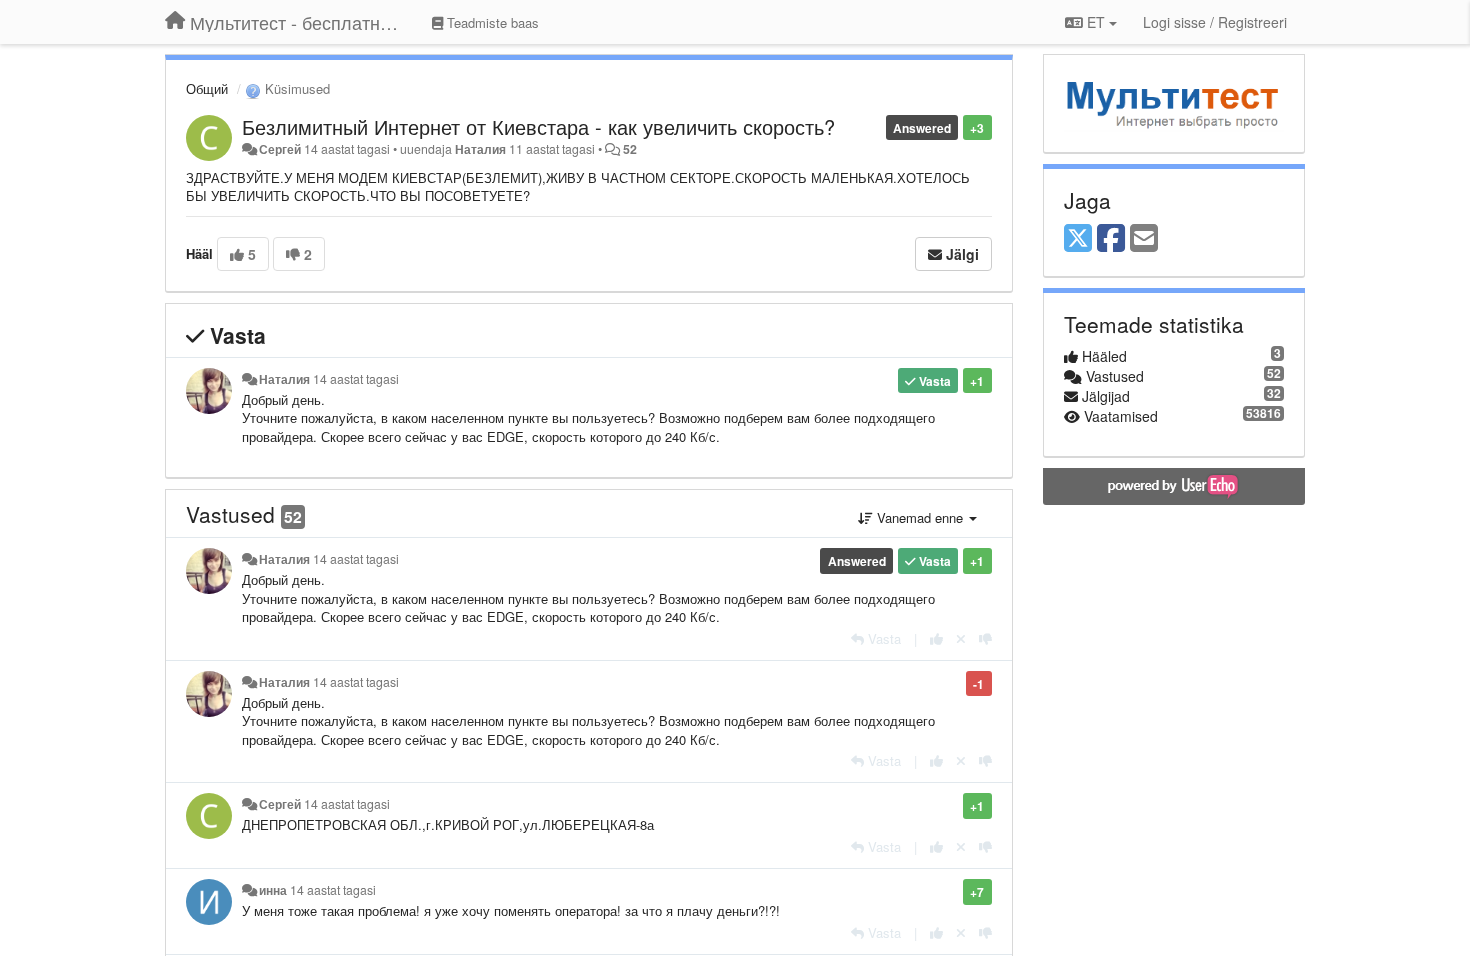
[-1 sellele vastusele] (985, 638)
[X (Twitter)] (1078, 239)
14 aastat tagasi (356, 379)
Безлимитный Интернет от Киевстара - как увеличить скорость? (538, 126)
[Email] (1144, 239)
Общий (207, 88)
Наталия (482, 149)
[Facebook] (1111, 239)
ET (1096, 22)
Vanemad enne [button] (920, 517)
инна (273, 890)
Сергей (280, 149)
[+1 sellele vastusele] (936, 638)
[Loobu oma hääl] (961, 638)
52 (630, 149)
